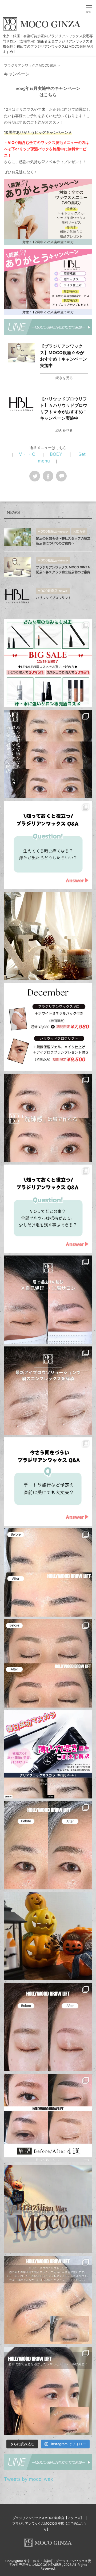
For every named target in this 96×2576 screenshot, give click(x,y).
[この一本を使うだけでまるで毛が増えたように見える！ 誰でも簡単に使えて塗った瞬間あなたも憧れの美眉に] (48, 1754)
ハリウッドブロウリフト (54, 598)
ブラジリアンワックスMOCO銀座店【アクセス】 (48, 2518)
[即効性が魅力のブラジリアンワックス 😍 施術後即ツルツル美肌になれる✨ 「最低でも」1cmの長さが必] (48, 1482)
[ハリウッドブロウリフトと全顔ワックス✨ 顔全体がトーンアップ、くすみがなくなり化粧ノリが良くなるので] (48, 1845)
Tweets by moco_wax (29, 2479)
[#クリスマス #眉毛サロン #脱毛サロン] (48, 936)
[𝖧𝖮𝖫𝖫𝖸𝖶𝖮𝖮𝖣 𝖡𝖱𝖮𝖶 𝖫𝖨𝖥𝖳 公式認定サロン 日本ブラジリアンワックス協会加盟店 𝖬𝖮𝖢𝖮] (48, 1572)
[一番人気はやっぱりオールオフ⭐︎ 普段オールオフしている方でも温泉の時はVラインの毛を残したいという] (48, 1209)
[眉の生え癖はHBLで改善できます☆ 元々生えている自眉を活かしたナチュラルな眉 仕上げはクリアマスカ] (48, 2391)
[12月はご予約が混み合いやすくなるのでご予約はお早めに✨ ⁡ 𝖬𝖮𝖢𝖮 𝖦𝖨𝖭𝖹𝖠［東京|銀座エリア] (48, 1027)
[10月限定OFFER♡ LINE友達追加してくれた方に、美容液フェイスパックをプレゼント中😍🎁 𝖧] (48, 1936)
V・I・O (27, 454)
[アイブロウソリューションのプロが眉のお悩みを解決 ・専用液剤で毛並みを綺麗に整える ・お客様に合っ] (48, 1118)
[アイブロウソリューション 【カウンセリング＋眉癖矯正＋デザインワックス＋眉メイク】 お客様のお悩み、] (48, 754)
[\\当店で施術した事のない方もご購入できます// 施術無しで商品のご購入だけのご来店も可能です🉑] (48, 663)
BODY (56, 454)
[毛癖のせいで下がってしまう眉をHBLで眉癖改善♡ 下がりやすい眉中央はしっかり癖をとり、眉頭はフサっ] (48, 2300)
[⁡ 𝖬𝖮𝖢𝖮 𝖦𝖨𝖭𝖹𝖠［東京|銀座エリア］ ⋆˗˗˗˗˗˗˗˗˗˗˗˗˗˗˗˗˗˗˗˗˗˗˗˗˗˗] (48, 845)
